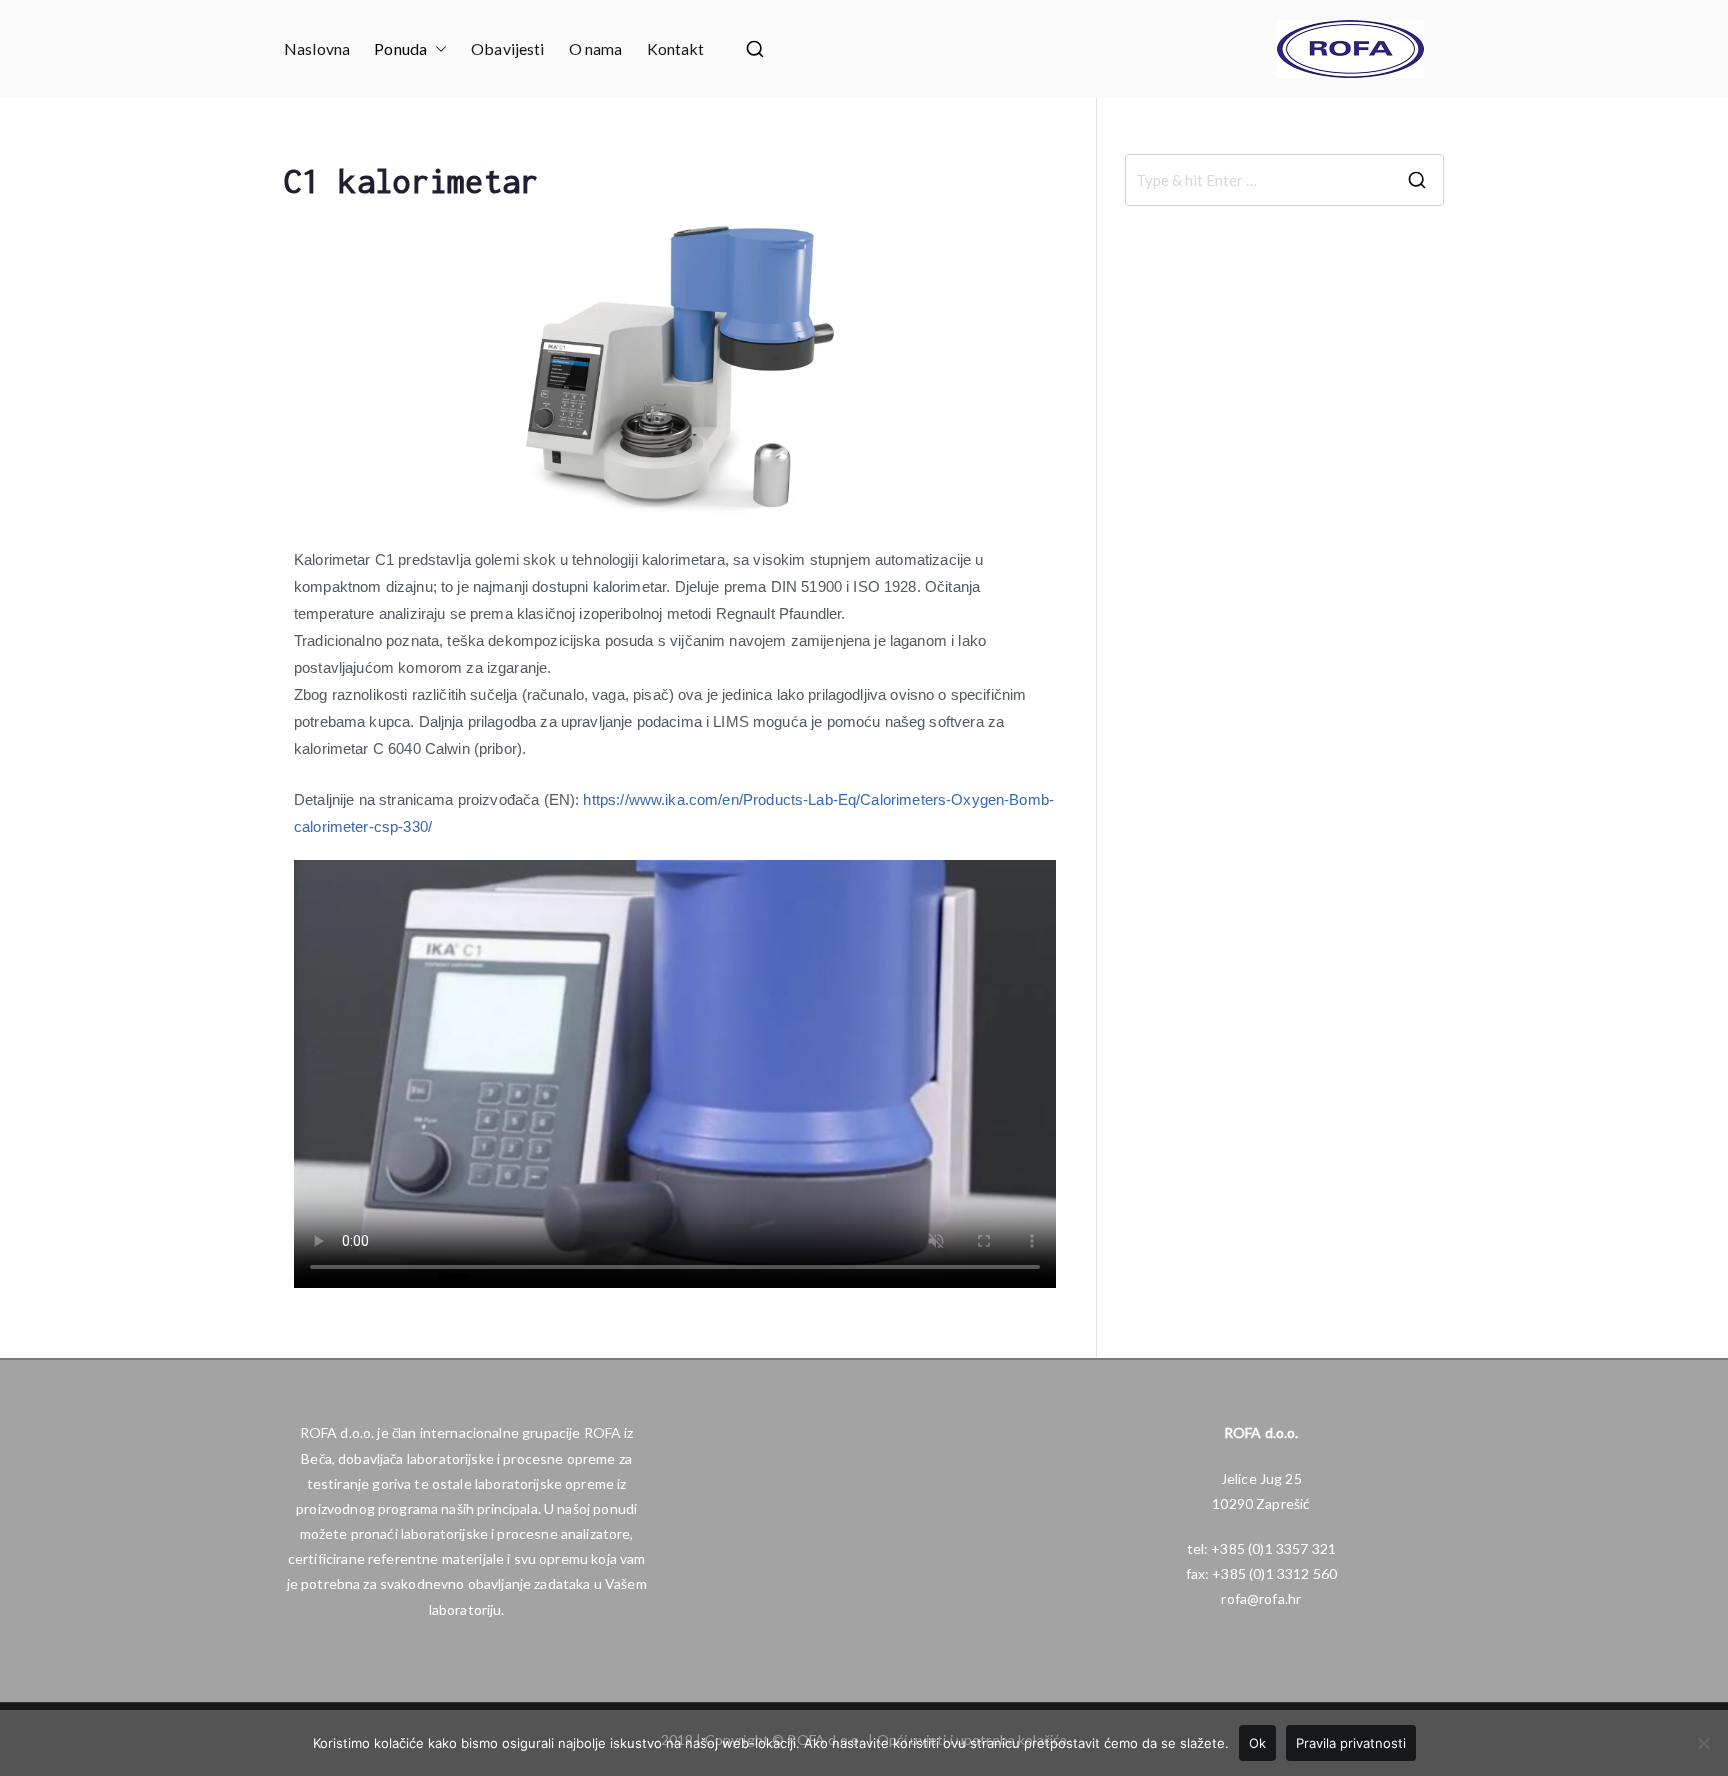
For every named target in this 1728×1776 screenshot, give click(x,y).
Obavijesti (508, 48)
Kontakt (676, 48)
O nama (596, 48)
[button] (437, 49)
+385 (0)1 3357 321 (1273, 1548)
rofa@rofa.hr (1261, 1598)
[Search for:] (1284, 180)
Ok (1257, 1743)
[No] (1703, 1743)
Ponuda (400, 48)
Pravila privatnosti (1351, 1743)
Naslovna (317, 48)
